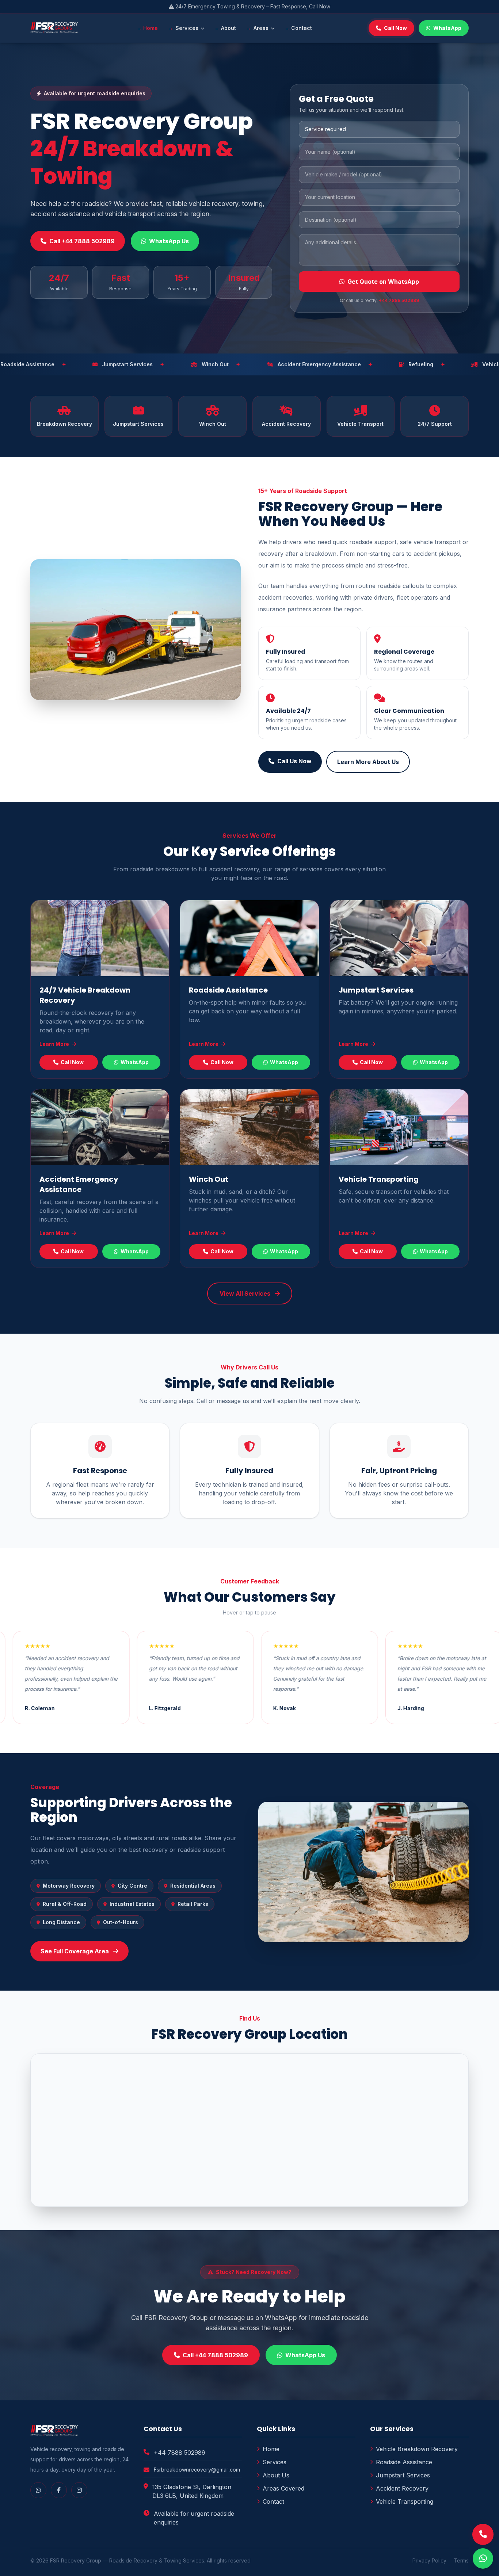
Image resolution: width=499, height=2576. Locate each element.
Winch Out (209, 1179)
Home (151, 28)
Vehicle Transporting (379, 1179)
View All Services (246, 1293)
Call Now (395, 28)
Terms (461, 2560)
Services (187, 28)
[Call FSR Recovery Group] (483, 2534)
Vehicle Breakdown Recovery (417, 2449)
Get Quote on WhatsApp (383, 282)
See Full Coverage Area (75, 1951)
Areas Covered (283, 2488)
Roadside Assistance (228, 990)
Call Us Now (294, 761)
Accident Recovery (402, 2488)
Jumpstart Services (376, 990)
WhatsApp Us (169, 241)
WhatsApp (447, 28)
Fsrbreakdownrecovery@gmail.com (197, 2470)
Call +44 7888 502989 (82, 241)
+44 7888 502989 (399, 300)
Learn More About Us (368, 762)
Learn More (55, 1044)
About (228, 28)
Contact (302, 28)
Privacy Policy (429, 2560)
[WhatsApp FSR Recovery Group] (483, 2558)
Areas (261, 28)
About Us (276, 2475)
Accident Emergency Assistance (79, 1184)
